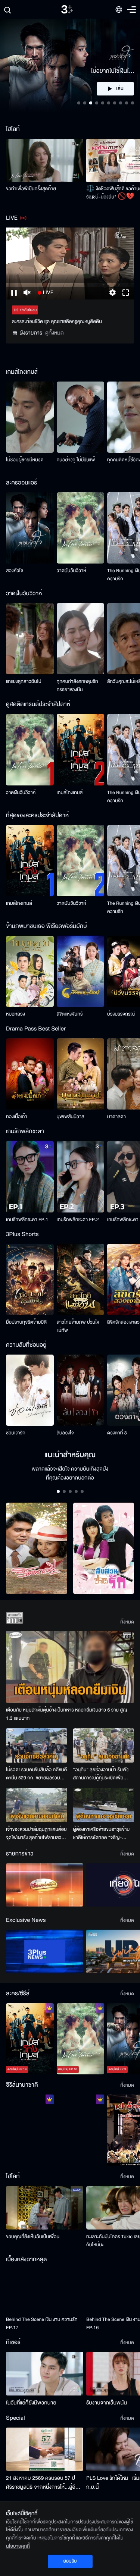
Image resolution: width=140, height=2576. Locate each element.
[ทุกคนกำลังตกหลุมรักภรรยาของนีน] (81, 639)
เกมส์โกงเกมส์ (70, 793)
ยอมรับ (70, 2561)
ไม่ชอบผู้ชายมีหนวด (25, 460)
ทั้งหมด (127, 1622)
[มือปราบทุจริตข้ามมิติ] (30, 1279)
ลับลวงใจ (65, 1433)
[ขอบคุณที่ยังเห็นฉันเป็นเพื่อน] (45, 2208)
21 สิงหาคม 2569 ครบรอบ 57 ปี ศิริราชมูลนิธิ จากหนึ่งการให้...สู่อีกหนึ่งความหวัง (42, 2483)
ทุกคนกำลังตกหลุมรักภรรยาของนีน (77, 685)
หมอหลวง (15, 1014)
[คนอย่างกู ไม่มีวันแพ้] (81, 417)
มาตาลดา (116, 1117)
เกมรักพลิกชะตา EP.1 (27, 1220)
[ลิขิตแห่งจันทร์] (81, 971)
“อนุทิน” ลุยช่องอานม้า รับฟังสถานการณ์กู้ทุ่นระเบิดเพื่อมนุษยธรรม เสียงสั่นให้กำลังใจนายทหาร (101, 1774)
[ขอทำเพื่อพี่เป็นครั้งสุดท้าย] (45, 160)
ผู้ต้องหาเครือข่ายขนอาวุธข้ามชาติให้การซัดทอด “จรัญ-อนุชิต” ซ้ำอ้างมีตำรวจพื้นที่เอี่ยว (102, 1834)
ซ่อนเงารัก (16, 1433)
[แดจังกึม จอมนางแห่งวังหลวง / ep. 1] (81, 2130)
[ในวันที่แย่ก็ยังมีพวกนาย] (45, 2373)
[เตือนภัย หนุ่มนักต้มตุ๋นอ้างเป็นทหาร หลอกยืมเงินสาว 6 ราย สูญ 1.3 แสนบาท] (70, 1667)
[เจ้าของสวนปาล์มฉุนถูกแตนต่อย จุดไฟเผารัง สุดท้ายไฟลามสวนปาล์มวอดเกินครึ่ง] (37, 1805)
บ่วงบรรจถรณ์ (121, 1014)
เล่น (120, 89)
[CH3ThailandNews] (45, 1951)
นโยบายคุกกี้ (18, 2546)
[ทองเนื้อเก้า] (30, 1074)
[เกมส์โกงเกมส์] (81, 749)
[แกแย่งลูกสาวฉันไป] (30, 639)
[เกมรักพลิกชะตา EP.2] (81, 1176)
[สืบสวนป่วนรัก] (104, 1548)
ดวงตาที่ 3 (117, 1433)
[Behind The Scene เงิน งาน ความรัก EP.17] (45, 2291)
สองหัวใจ (15, 571)
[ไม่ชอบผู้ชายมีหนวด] (30, 417)
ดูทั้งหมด (55, 333)
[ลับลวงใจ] (81, 1390)
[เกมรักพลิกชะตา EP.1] (30, 1176)
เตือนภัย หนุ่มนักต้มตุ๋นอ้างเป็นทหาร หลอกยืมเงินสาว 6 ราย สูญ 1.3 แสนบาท (67, 1714)
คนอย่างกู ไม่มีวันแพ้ (76, 460)
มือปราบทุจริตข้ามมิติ (26, 1322)
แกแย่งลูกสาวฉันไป (24, 681)
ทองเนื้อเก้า (17, 1117)
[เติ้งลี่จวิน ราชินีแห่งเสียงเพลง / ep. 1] (30, 2130)
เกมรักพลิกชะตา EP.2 (78, 1220)
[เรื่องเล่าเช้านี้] (45, 1885)
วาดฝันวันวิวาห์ (71, 571)
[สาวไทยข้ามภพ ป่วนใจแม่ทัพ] (81, 1279)
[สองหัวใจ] (30, 528)
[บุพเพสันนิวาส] (81, 1074)
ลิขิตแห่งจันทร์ (70, 1014)
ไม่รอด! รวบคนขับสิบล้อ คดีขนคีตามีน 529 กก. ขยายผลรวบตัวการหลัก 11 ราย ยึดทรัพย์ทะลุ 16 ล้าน (36, 1774)
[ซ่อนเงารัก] (30, 1390)
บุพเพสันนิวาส (71, 1117)
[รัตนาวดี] (37, 1548)
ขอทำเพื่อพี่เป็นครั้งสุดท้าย (31, 189)
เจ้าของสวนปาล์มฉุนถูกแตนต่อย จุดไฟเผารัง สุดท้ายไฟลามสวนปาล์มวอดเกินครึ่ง (36, 1834)
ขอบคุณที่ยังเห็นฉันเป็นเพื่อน (33, 2237)
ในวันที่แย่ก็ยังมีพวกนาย (31, 2403)
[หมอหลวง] (30, 971)
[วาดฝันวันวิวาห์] (81, 528)
